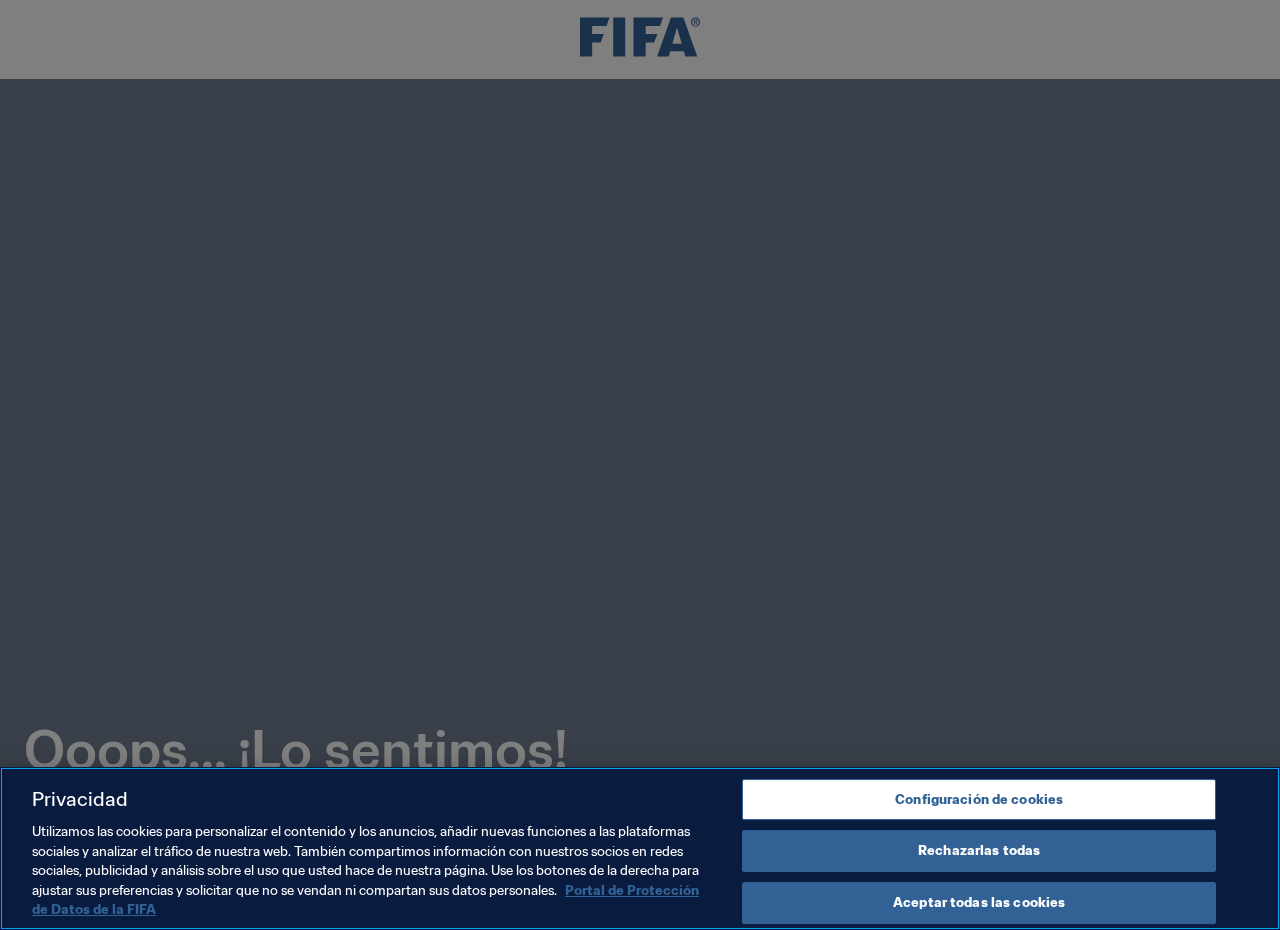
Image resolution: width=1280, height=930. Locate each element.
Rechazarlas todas (979, 850)
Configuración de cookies (979, 799)
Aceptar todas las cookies (979, 902)
